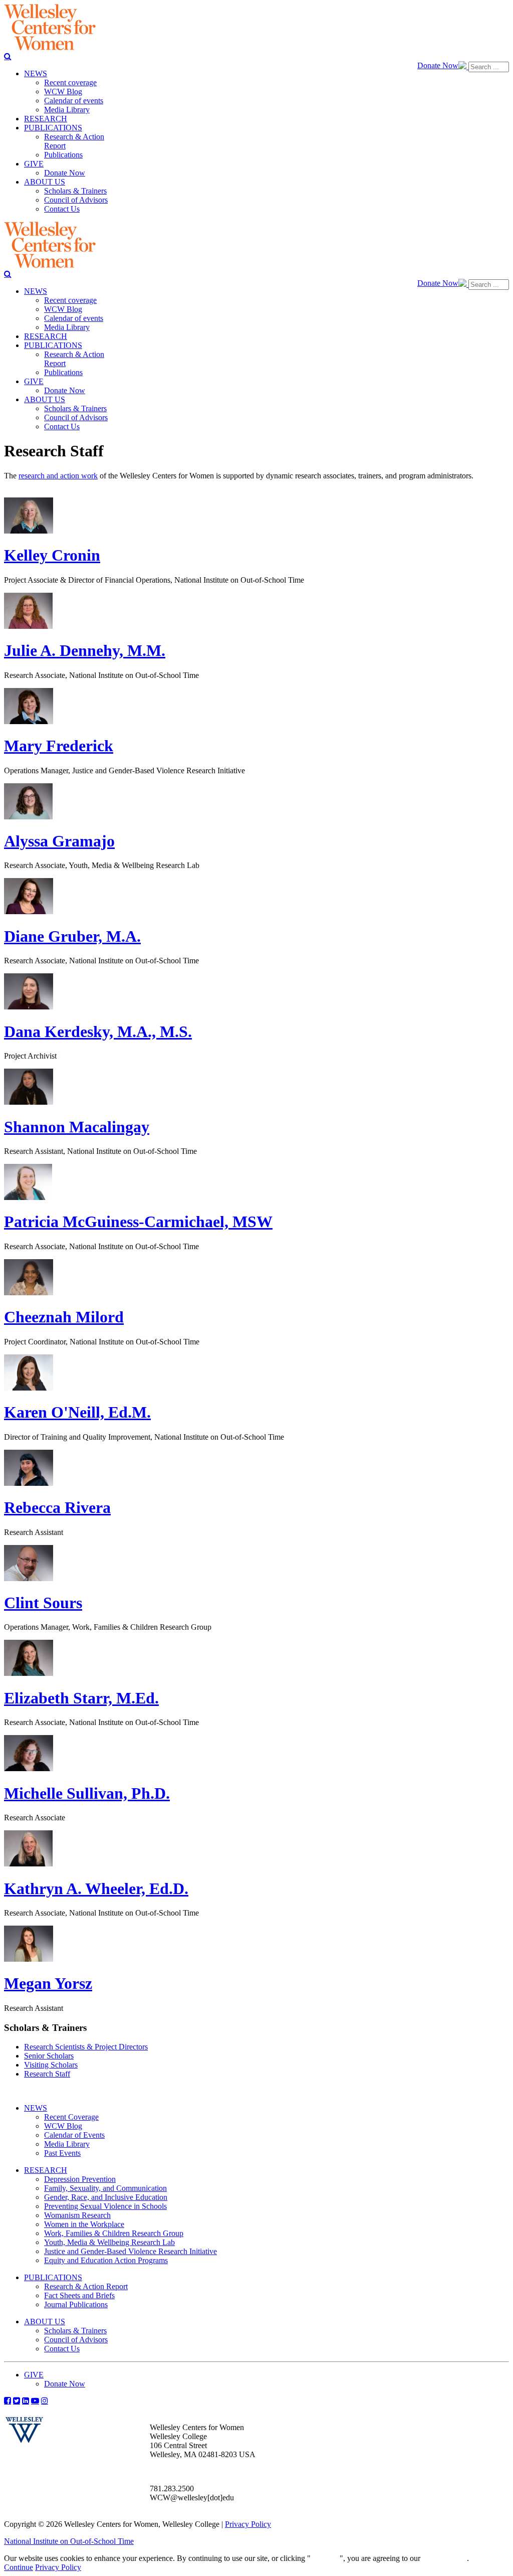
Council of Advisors (76, 2340)
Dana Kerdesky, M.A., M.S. (98, 1032)
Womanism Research (77, 2215)
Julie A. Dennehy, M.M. (85, 650)
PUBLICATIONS (53, 2277)
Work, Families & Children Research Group (114, 2233)
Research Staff (47, 2074)
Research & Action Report (86, 2286)
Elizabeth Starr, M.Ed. (81, 1698)
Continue (325, 2558)
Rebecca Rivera (57, 1507)
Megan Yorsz (48, 1983)
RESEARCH (46, 2170)
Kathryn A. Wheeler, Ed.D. (96, 1888)
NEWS (36, 2108)
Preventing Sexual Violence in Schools (105, 2206)
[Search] (8, 56)
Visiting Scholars (51, 2065)
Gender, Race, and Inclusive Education (106, 2197)
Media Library (67, 2144)
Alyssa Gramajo (59, 841)
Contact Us (62, 2349)
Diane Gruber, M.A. (72, 936)
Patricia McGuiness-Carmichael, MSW (138, 1222)
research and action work (58, 476)
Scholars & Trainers (75, 2331)
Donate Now (438, 65)
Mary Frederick (59, 746)
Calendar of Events (74, 2135)
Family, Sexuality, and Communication (105, 2188)
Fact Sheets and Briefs (79, 2295)
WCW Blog (63, 2126)
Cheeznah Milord (64, 1317)
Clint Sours (43, 1603)
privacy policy (445, 2558)
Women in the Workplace (84, 2224)
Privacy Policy (248, 2524)
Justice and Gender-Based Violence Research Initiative (131, 2251)
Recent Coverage (71, 2117)
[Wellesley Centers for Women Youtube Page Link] (35, 2400)
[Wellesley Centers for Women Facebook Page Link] (8, 2400)
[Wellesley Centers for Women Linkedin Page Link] (26, 2400)
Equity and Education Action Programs (106, 2260)
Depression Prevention (80, 2179)
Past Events (62, 2153)
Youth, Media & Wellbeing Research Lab (109, 2242)
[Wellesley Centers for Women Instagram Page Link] (45, 2400)
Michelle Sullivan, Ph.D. (87, 1793)
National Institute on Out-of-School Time (69, 2541)
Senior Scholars (49, 2056)
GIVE (34, 2375)
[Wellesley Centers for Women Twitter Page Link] (17, 2400)
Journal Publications (76, 2304)
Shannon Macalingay (77, 1127)
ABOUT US (45, 2322)
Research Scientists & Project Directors (86, 2047)
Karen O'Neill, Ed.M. (77, 1412)
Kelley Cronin (52, 555)
